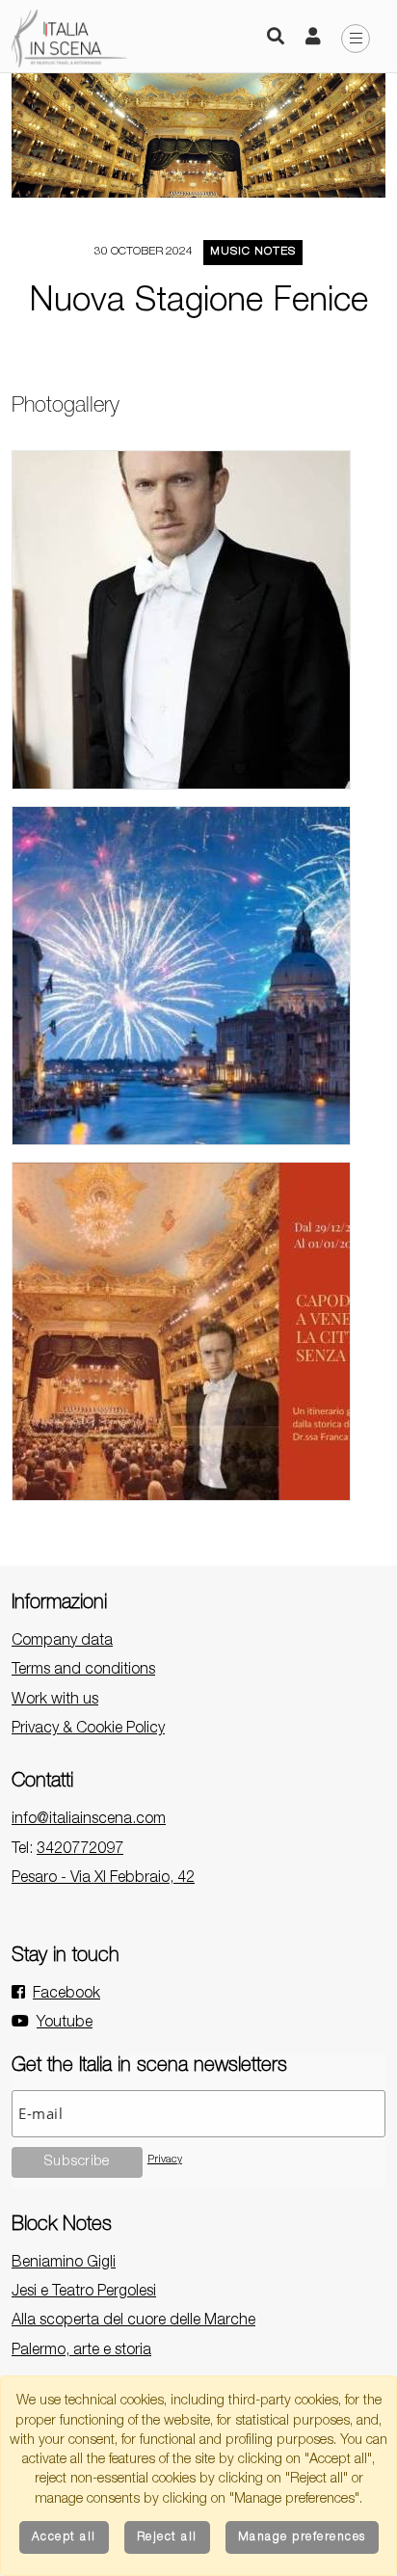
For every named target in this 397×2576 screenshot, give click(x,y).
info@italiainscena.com (89, 1820)
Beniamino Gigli (64, 2264)
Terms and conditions (83, 1671)
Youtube (65, 2024)
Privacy (165, 2160)
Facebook (66, 1995)
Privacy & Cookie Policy (88, 1730)
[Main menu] (356, 39)
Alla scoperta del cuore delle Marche (133, 2321)
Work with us (55, 1701)
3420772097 (80, 1850)
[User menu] (313, 39)
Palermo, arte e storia (81, 2351)
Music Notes (253, 252)
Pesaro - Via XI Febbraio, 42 (103, 1879)
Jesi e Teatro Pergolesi (84, 2293)
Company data (62, 1642)
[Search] (276, 39)
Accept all (64, 2537)
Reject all (167, 2537)
